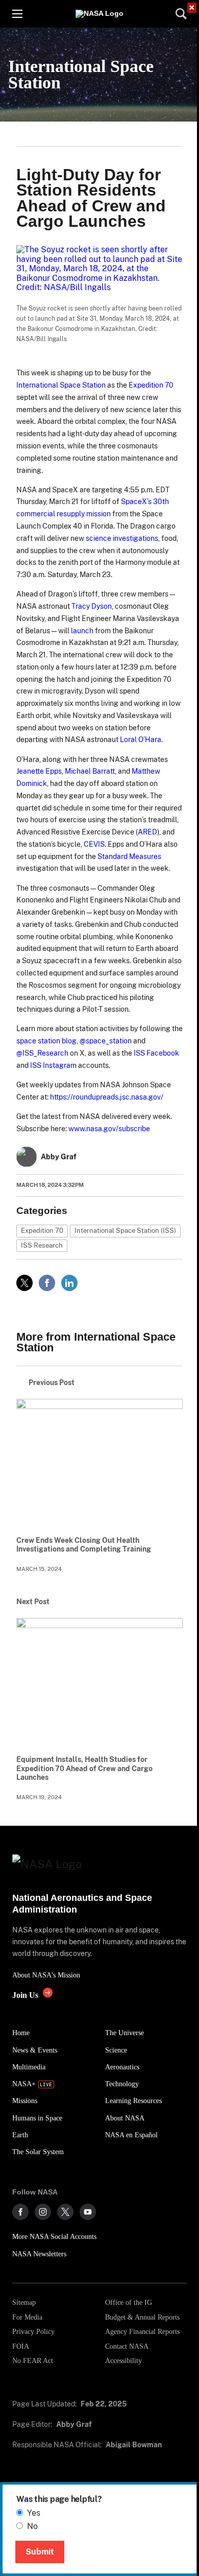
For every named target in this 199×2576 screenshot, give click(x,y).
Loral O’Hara (141, 739)
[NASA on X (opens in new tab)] (65, 2212)
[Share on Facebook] (47, 1283)
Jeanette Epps (39, 771)
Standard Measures (129, 856)
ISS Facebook (156, 1053)
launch (81, 630)
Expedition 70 (151, 385)
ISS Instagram (53, 1065)
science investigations (122, 538)
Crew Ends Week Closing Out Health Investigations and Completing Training (84, 1545)
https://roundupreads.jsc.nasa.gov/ (107, 1097)
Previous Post (52, 1382)
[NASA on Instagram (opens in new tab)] (43, 2212)
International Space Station (81, 74)
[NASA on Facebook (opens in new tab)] (20, 2212)
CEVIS (94, 844)
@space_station (106, 1041)
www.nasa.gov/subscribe (109, 1128)
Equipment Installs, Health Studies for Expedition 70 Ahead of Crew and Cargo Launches (84, 1769)
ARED (147, 832)
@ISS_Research (42, 1053)
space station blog (46, 1041)
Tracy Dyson (92, 606)
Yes (34, 2513)
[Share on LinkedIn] (69, 1283)
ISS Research (42, 1245)
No (32, 2526)
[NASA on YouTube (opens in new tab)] (88, 2212)
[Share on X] (24, 1283)
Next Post (33, 1602)
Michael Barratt (90, 771)
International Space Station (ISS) (125, 1231)
